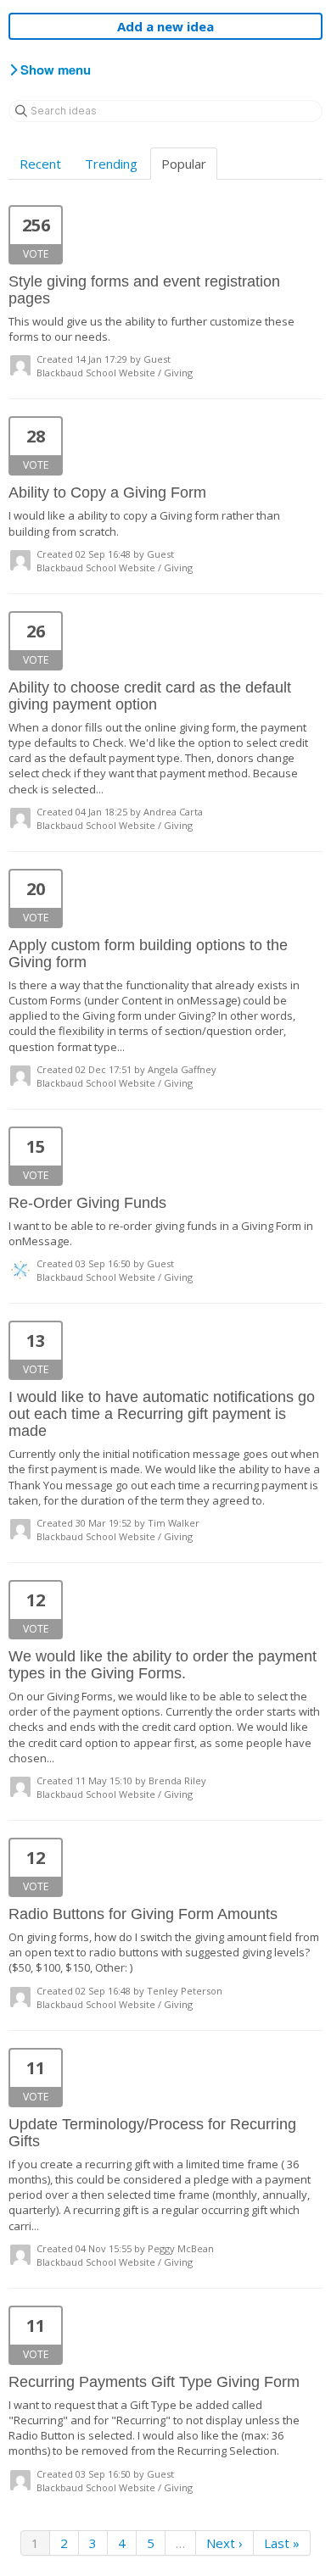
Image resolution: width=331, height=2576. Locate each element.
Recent (40, 164)
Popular (184, 164)
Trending (111, 164)
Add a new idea (165, 26)
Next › (224, 2543)
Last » (282, 2543)
